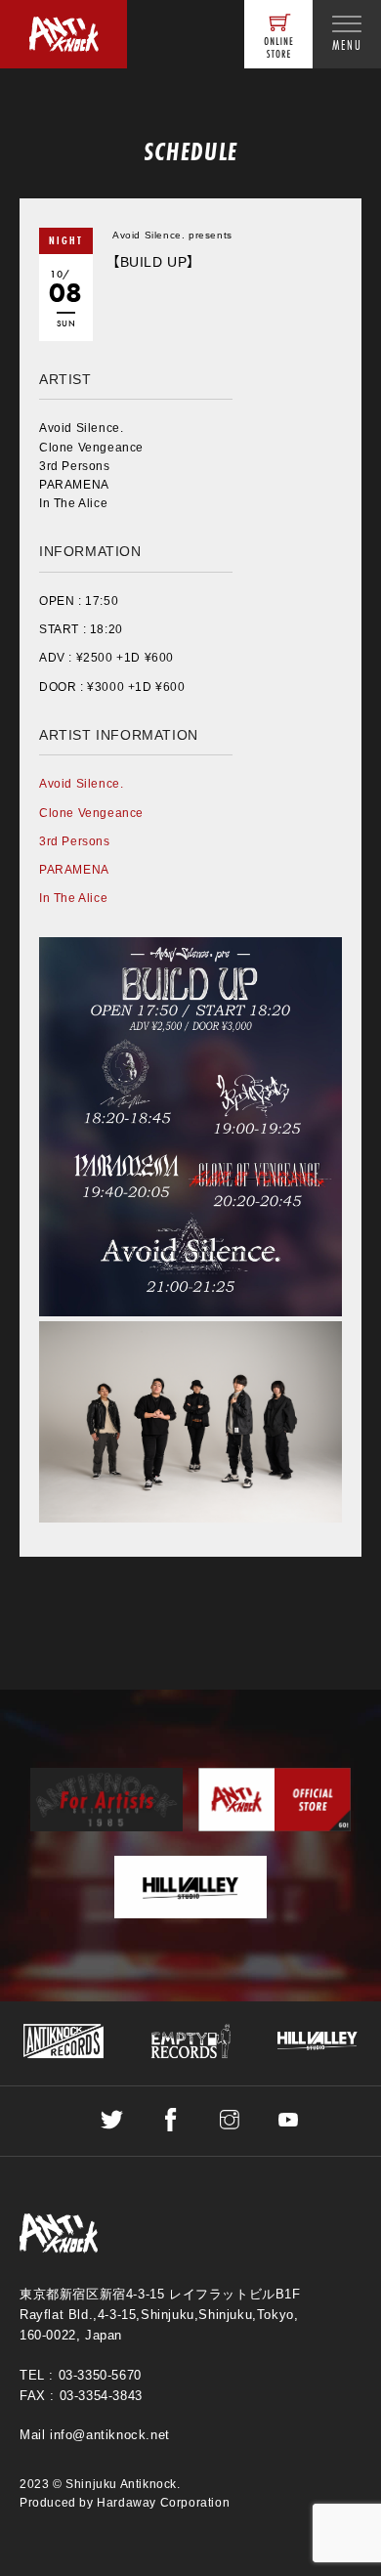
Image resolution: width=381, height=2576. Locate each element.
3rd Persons (75, 841)
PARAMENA (74, 870)
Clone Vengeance (91, 813)
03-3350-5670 (100, 2375)
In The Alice (73, 898)
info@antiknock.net (110, 2435)
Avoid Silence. (81, 784)
